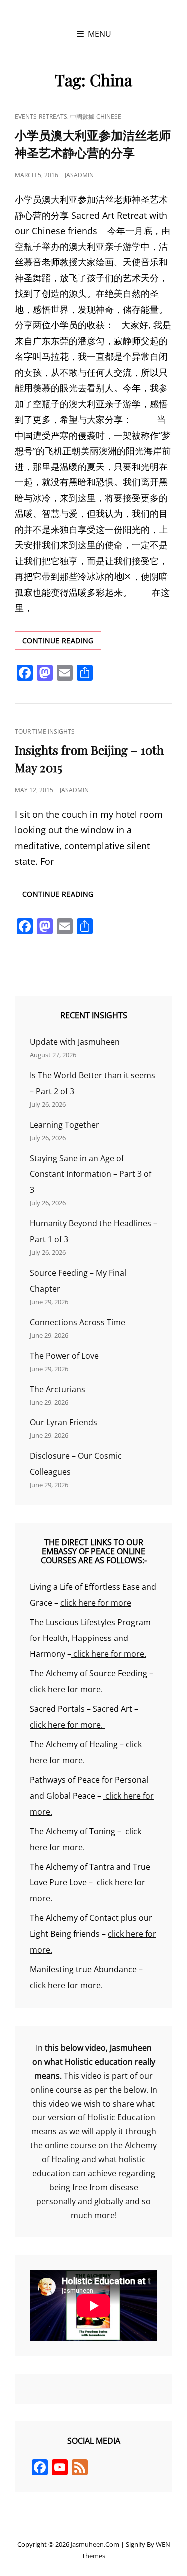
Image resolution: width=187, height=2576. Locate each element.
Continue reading (61, 642)
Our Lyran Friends (64, 1422)
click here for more (96, 1603)
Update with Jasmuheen (75, 1042)
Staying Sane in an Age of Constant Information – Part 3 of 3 (91, 1174)
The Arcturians (58, 1389)
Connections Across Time (78, 1322)
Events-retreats (41, 117)
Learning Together (65, 1125)
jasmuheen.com (95, 2544)
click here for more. (109, 1654)
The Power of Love (64, 1356)
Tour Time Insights (45, 732)
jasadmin (79, 175)
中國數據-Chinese (96, 117)
